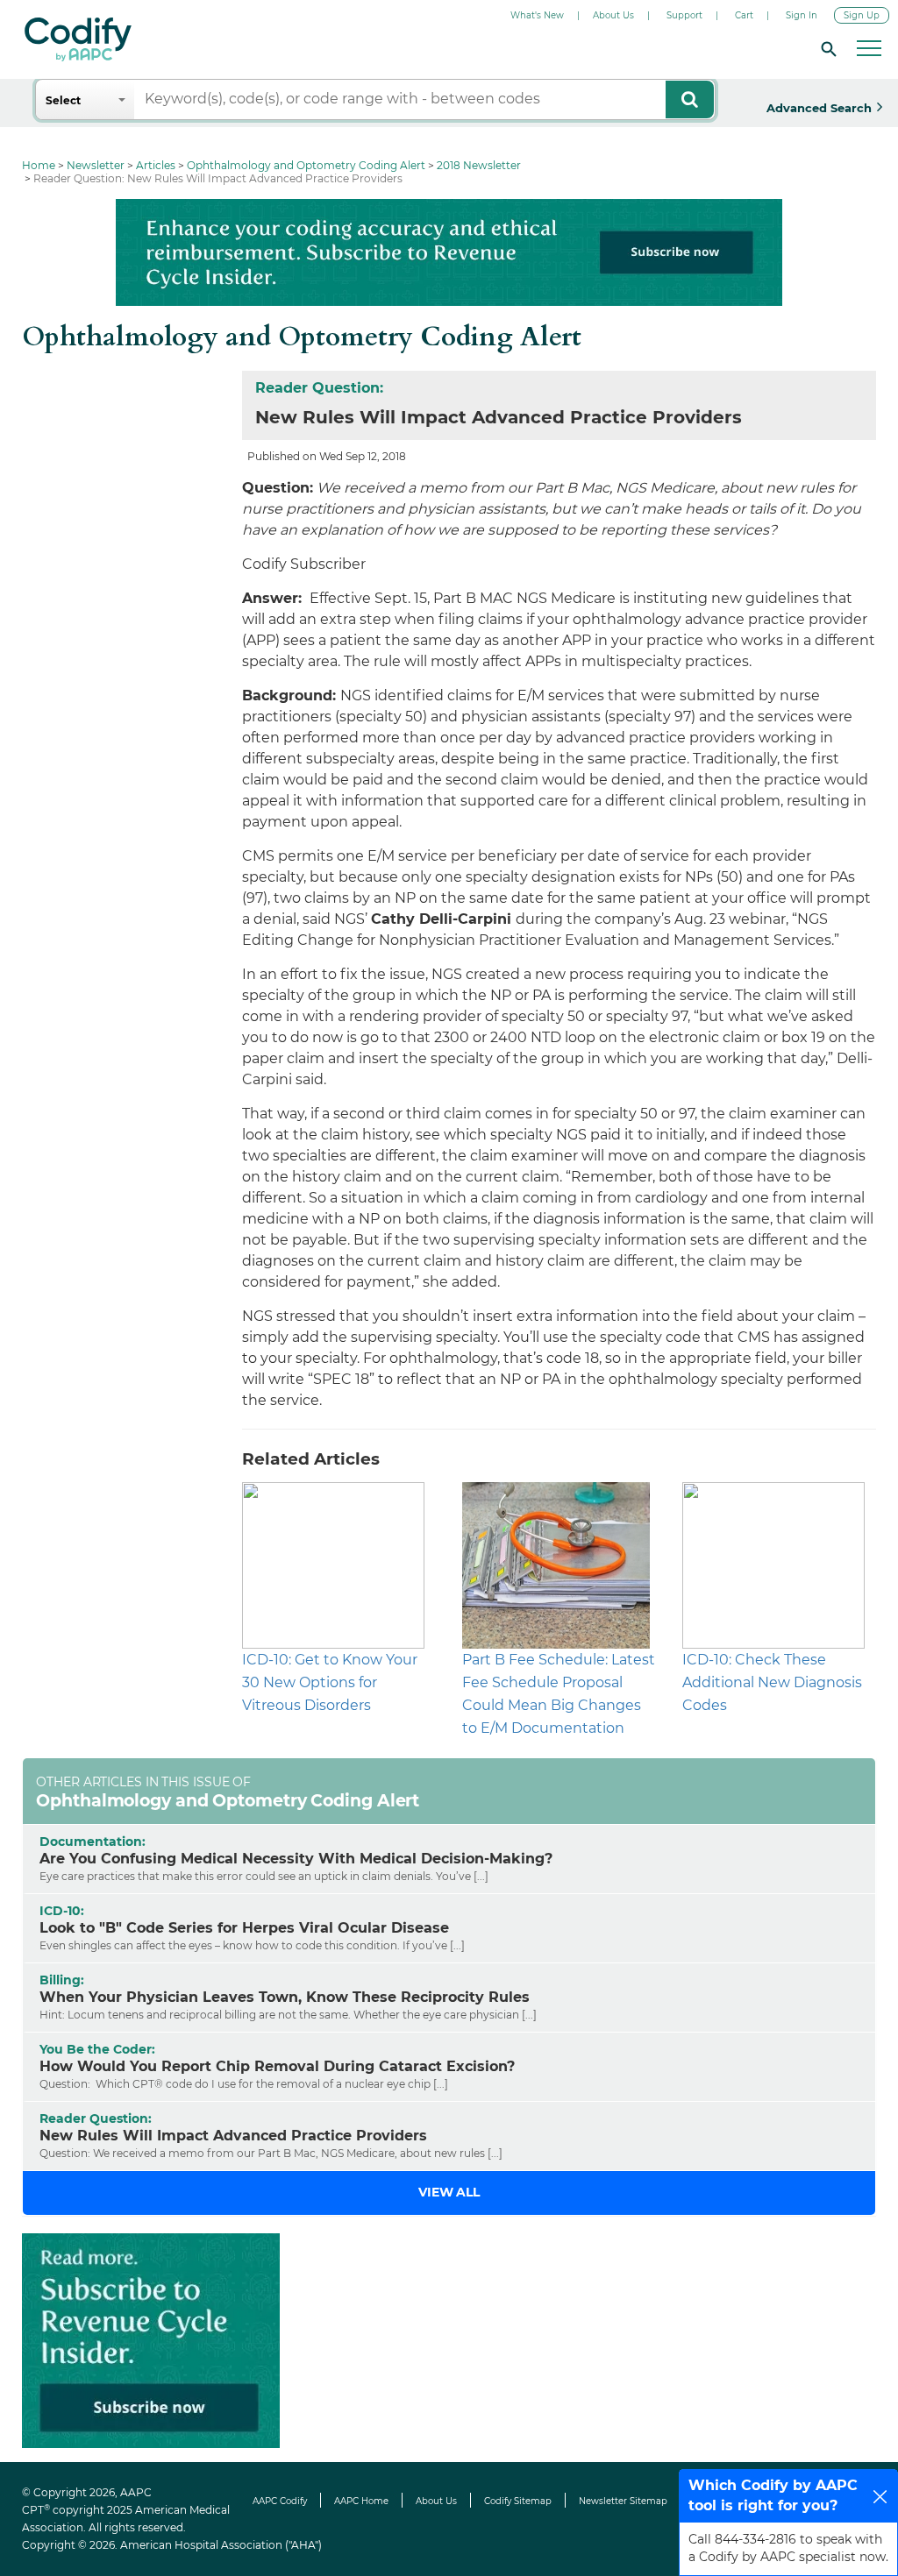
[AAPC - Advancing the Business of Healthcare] (78, 39)
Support (684, 15)
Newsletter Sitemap (623, 2501)
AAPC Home (361, 2501)
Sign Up (862, 15)
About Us (613, 15)
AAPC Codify (280, 2501)
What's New (537, 15)
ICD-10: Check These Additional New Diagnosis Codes (772, 1682)
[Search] (826, 48)
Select (63, 100)
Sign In (802, 15)
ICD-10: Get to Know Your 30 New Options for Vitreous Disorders (330, 1682)
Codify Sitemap (518, 2501)
